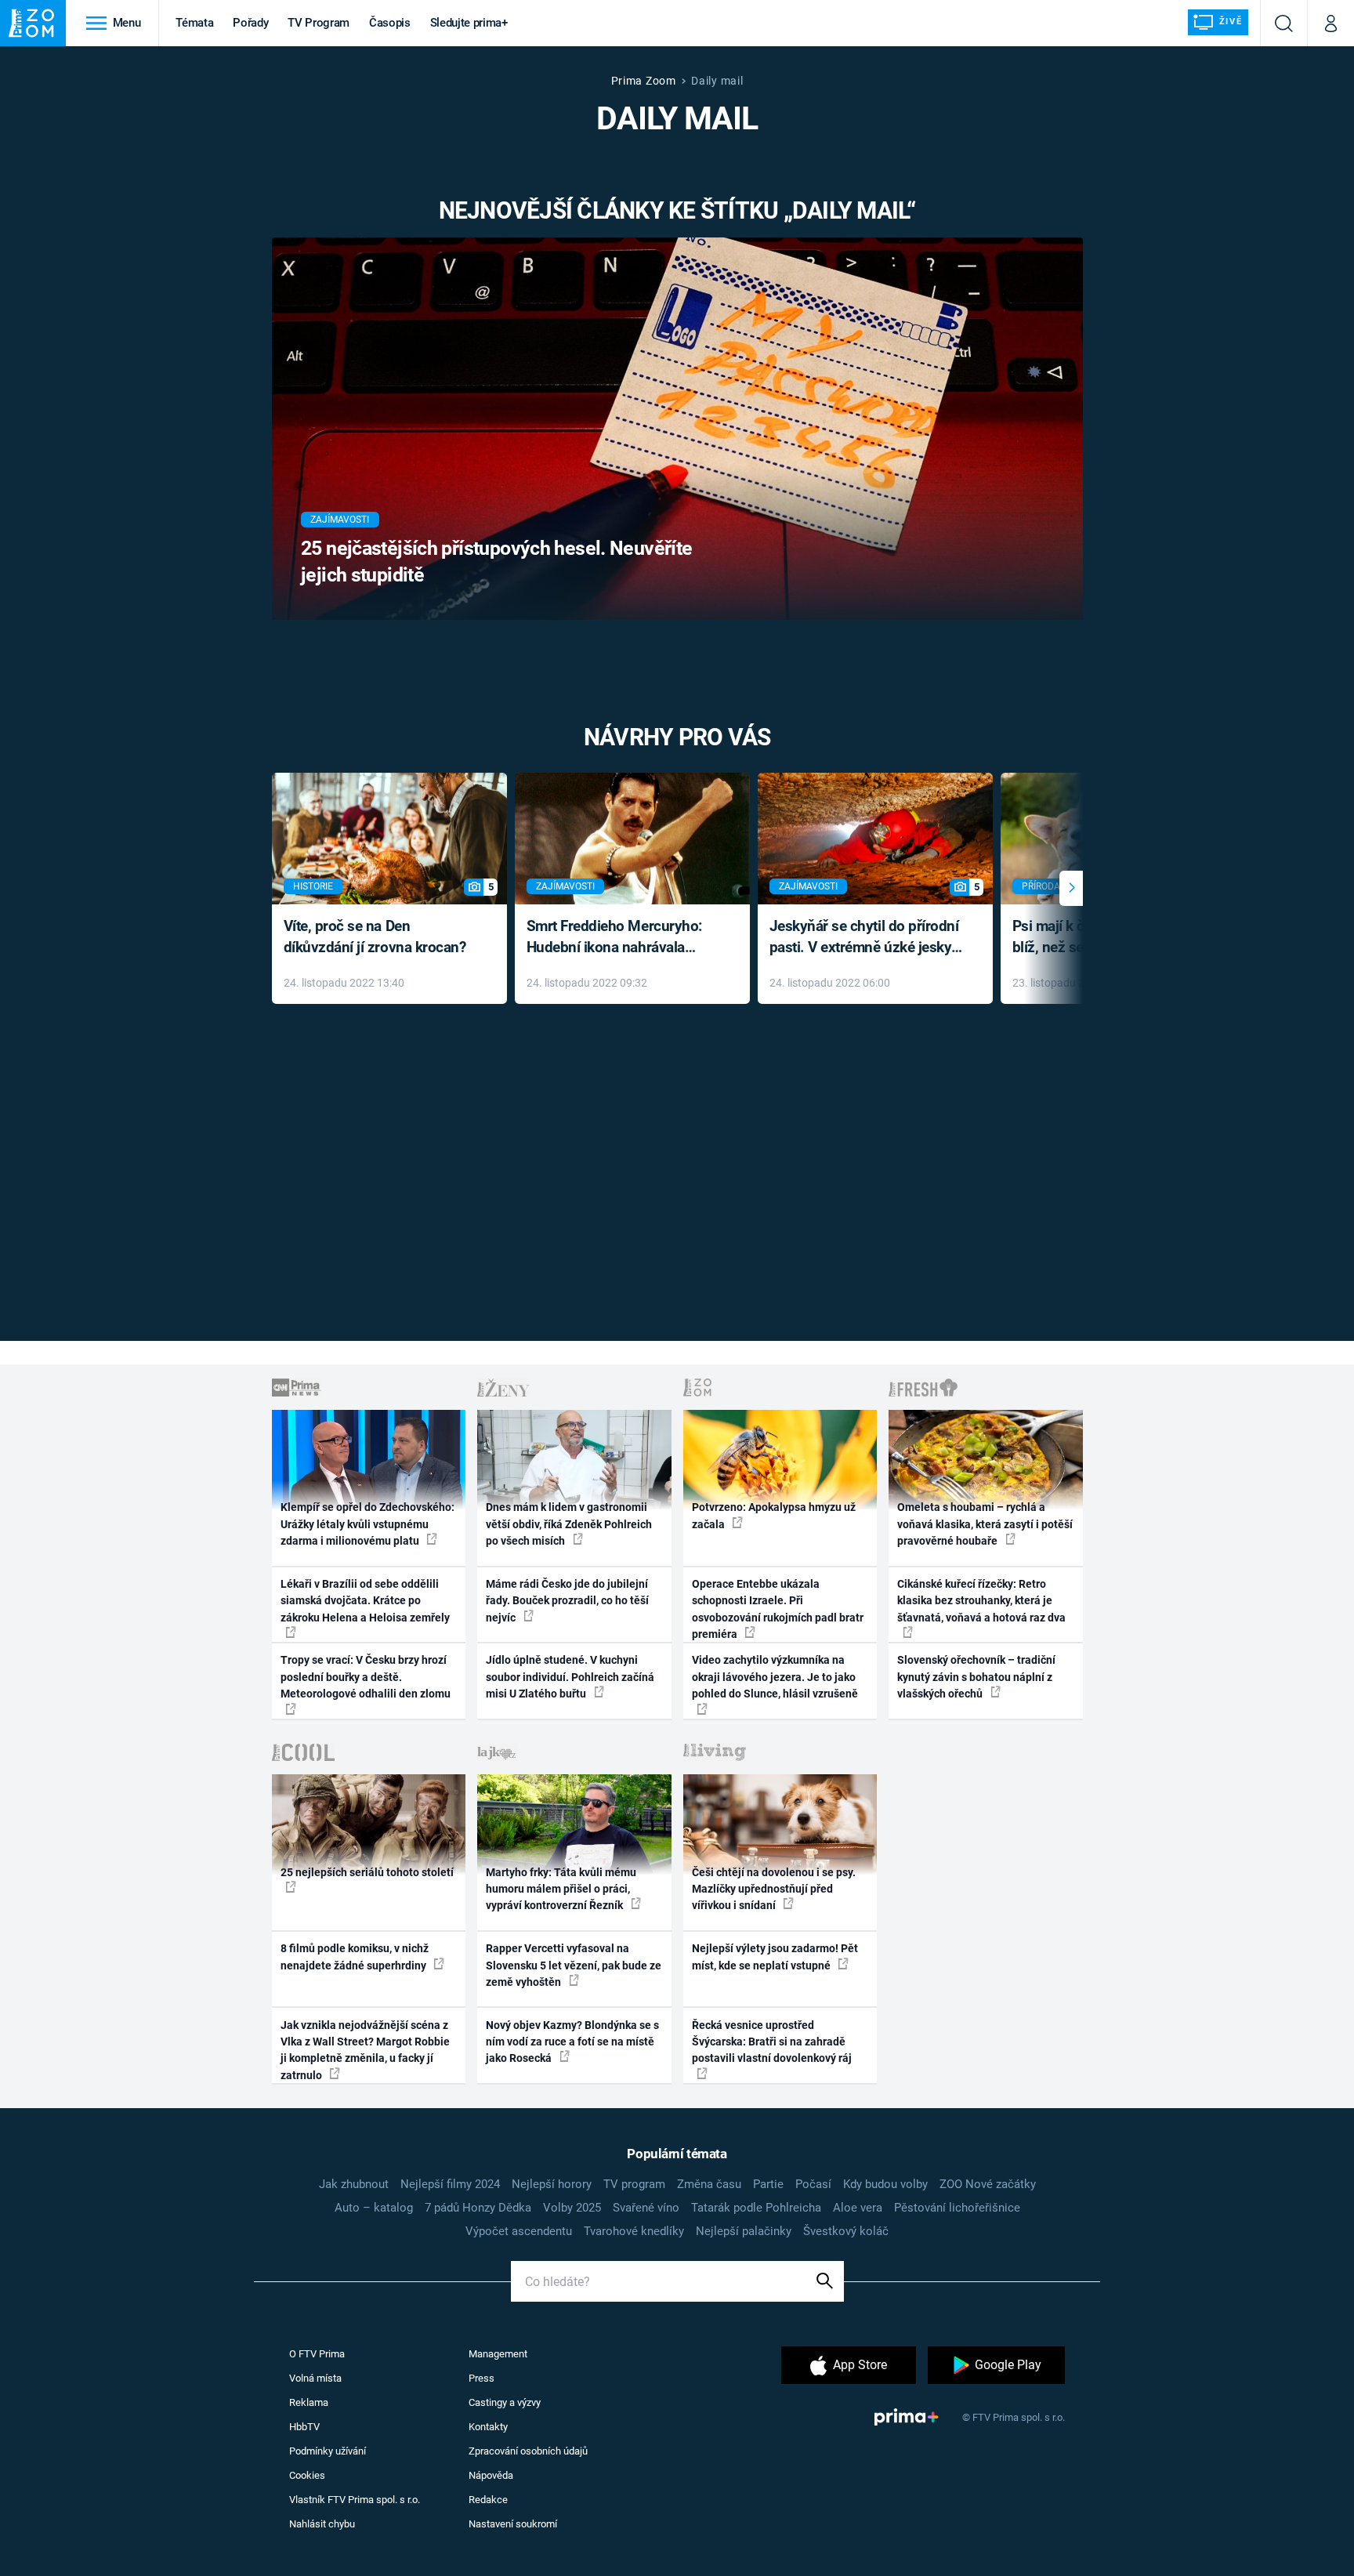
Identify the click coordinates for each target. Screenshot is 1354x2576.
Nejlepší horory (552, 2184)
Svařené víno (646, 2208)
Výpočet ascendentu (519, 2231)
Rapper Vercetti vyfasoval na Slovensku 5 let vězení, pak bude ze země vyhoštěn (574, 1965)
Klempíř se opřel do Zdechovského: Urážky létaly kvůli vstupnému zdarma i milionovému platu (367, 1524)
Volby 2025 (572, 2208)
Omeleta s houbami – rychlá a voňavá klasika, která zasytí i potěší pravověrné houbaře (985, 1524)
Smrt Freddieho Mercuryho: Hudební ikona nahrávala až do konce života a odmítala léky (621, 938)
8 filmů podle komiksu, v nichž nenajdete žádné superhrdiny (355, 1956)
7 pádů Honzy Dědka (478, 2208)
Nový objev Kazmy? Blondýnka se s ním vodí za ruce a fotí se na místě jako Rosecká (572, 2042)
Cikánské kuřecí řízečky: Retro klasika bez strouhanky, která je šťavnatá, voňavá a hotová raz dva (981, 1601)
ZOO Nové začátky (988, 2184)
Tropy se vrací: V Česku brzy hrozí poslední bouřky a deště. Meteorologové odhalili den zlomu (366, 1677)
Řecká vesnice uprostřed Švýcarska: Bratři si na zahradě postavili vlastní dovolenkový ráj (772, 2042)
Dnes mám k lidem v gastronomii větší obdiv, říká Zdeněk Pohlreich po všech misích (569, 1524)
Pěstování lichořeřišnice (957, 2208)
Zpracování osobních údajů (528, 2451)
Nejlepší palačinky (744, 2231)
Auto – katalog (374, 2208)
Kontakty (488, 2427)
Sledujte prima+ (469, 23)
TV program (634, 2184)
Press (482, 2378)
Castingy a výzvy (505, 2402)
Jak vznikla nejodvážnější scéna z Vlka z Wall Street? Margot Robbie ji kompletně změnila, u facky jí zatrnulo (365, 2050)
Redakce (488, 2500)
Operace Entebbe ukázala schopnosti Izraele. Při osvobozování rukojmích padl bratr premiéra (778, 1609)
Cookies (307, 2475)
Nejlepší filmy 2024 (450, 2184)
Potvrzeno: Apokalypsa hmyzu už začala (774, 1515)
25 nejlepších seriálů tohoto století (367, 1872)
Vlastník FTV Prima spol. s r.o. (355, 2500)
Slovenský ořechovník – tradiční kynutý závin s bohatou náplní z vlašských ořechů (976, 1677)
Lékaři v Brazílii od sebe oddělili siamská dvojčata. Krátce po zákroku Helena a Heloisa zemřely (365, 1601)
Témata (194, 23)
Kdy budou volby (885, 2184)
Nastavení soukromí (513, 2524)
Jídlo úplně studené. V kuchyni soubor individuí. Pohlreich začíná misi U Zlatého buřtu (570, 1677)
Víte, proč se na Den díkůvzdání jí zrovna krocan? (375, 937)
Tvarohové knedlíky (634, 2231)
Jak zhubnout (354, 2184)
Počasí (813, 2184)
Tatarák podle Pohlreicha (756, 2208)
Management (498, 2354)
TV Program (318, 23)
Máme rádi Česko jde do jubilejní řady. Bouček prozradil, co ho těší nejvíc (567, 1601)
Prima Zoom (644, 81)
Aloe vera (858, 2208)
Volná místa (315, 2378)
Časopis (390, 23)
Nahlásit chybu (322, 2524)
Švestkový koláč (846, 2231)
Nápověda (491, 2475)
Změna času (709, 2184)
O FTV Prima (317, 2354)
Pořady (250, 23)
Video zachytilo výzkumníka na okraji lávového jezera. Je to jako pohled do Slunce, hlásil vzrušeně (775, 1677)
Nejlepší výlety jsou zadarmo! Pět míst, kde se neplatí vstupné (775, 1956)
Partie (768, 2184)
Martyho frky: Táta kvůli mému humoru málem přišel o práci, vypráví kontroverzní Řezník (561, 1889)
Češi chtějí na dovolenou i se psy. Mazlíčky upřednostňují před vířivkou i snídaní (774, 1889)
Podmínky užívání (328, 2451)
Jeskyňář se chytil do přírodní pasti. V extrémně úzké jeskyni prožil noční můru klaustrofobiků (867, 938)
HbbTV (304, 2427)
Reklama (309, 2402)
